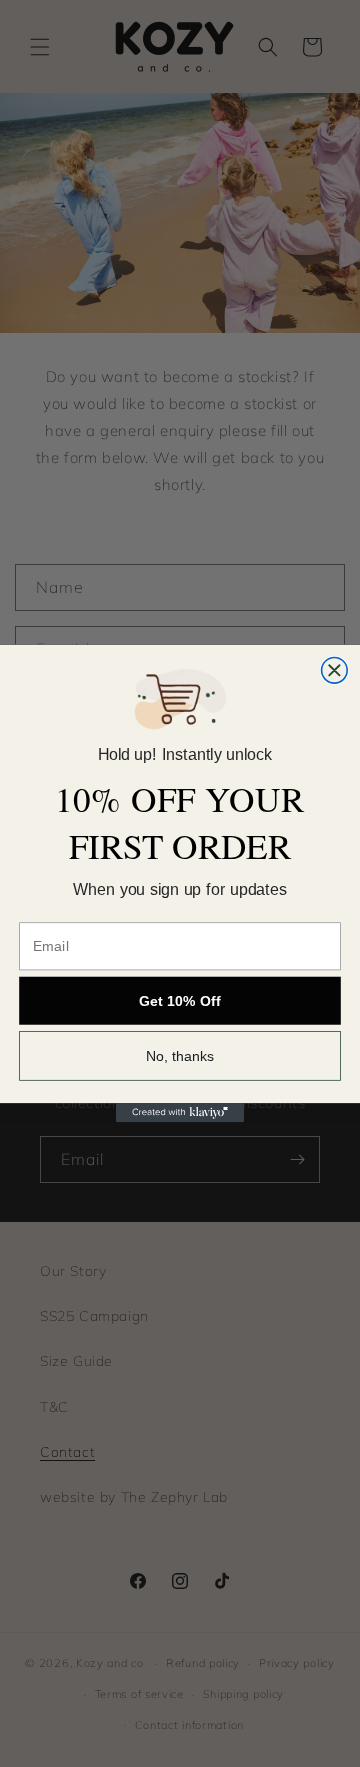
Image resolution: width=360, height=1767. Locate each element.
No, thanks (180, 1056)
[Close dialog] (335, 670)
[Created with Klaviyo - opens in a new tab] (180, 1112)
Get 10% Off (180, 1001)
